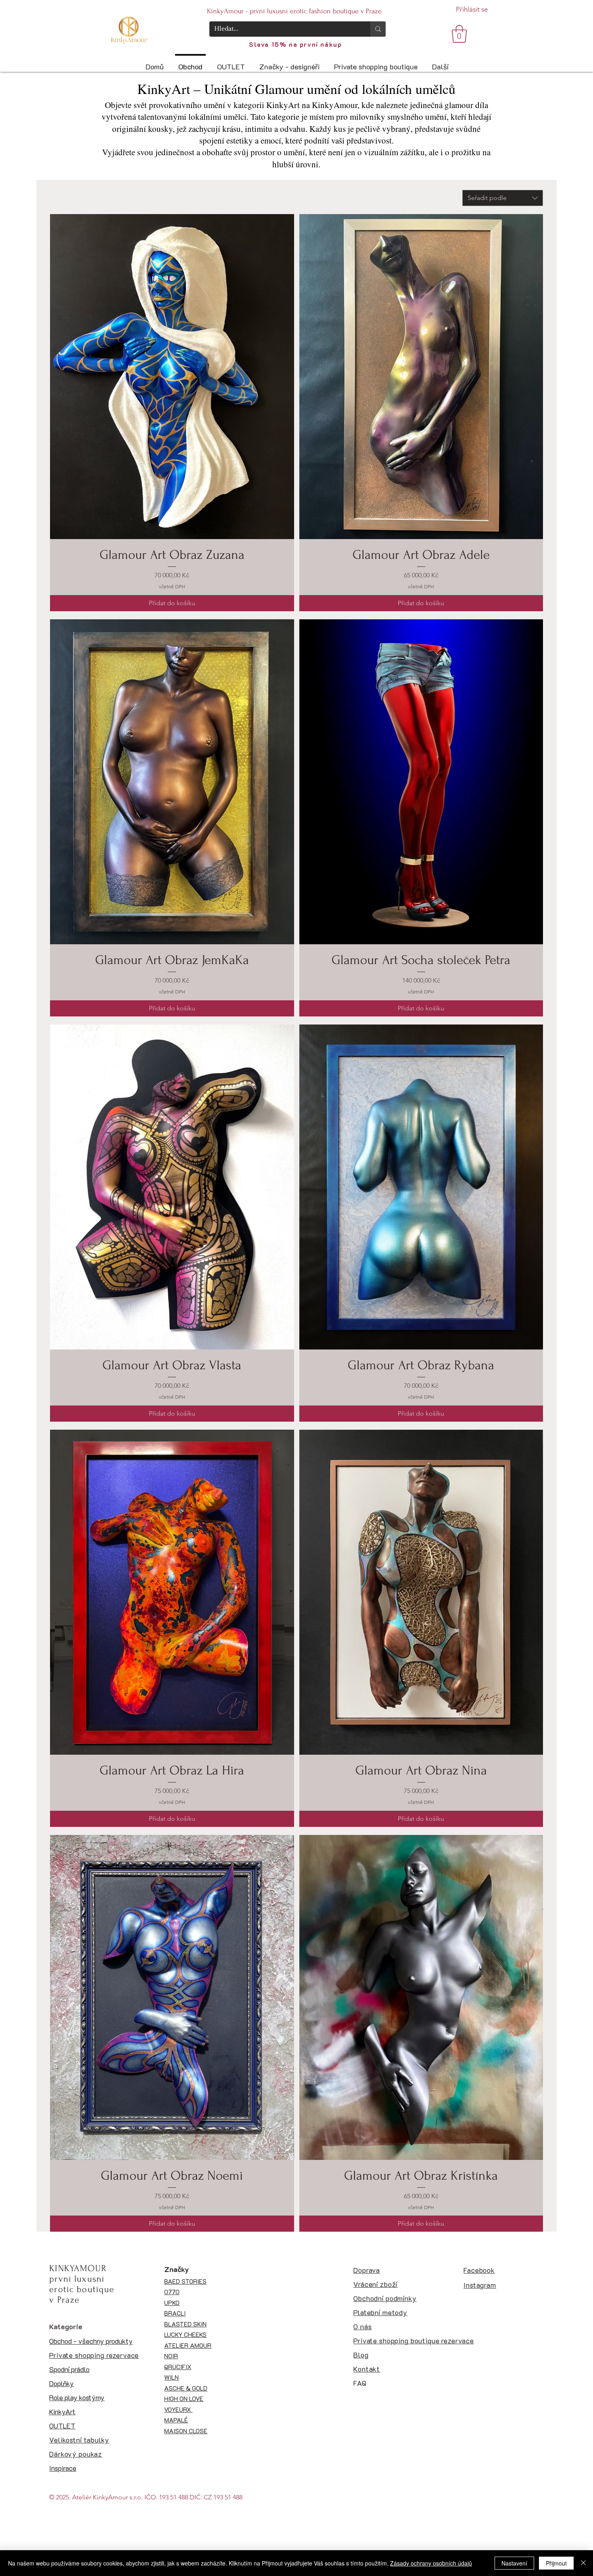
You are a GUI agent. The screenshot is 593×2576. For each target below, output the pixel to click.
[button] (459, 34)
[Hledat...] (378, 29)
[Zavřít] (583, 2563)
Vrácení (366, 2284)
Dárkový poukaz (76, 2454)
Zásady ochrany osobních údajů (431, 2563)
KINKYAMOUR (78, 2268)
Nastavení (514, 2563)
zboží (388, 2284)
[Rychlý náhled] (172, 377)
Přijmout (556, 2563)
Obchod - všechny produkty (91, 2341)
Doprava (367, 2270)
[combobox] (503, 198)
